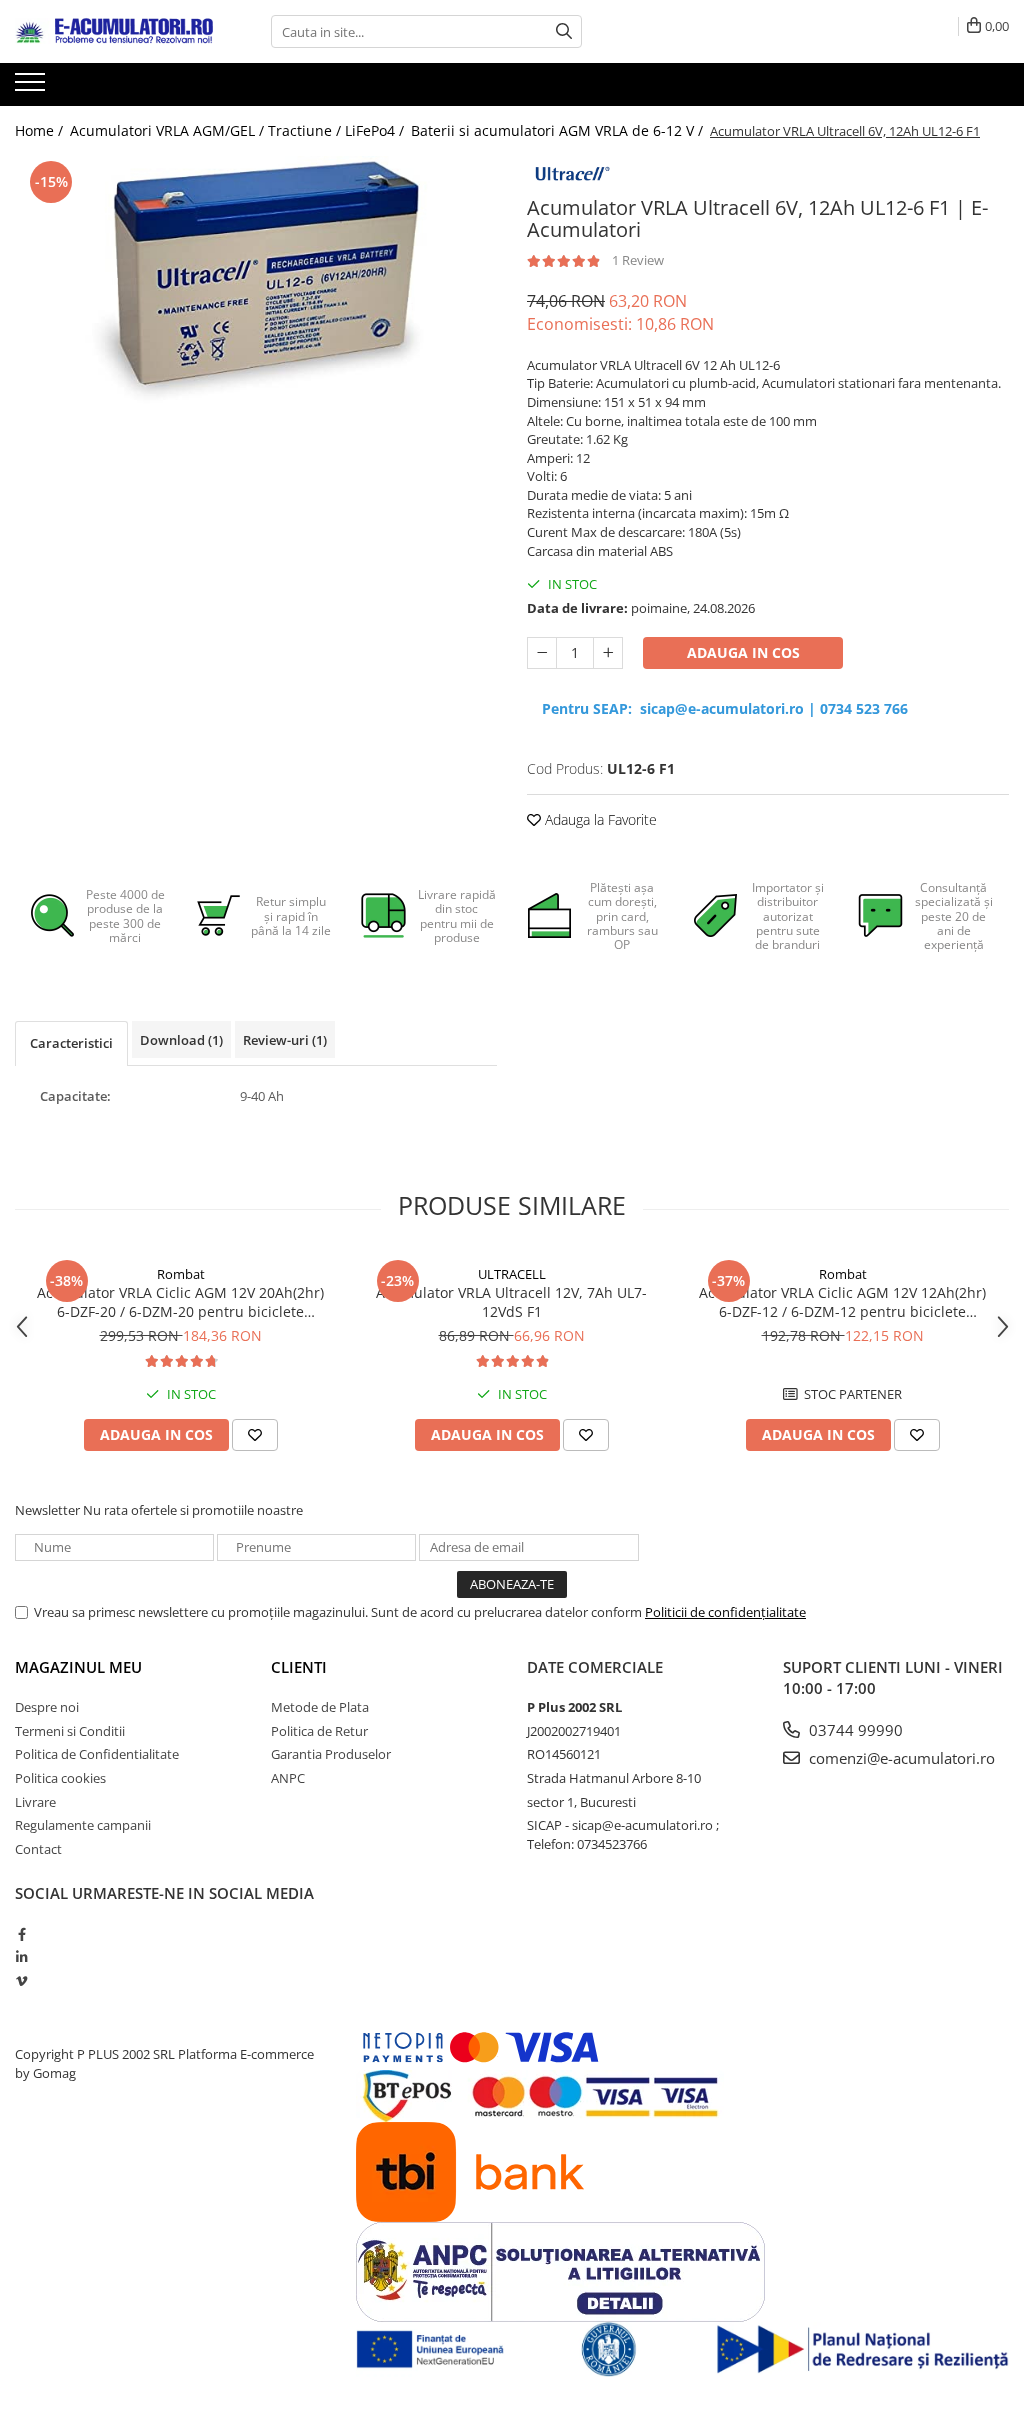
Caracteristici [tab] (71, 1043)
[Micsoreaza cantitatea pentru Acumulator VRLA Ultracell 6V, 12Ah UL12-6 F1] (542, 653)
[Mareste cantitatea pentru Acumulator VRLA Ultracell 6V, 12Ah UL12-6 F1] (608, 653)
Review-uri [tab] (285, 1040)
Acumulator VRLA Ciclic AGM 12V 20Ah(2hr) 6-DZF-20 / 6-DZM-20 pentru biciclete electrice (180, 1302)
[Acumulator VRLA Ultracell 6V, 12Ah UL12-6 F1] (256, 296)
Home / (41, 130)
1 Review (638, 260)
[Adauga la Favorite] (255, 1435)
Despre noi (47, 1707)
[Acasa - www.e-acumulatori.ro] (115, 32)
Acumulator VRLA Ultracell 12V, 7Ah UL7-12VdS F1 (511, 1302)
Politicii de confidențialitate (725, 1612)
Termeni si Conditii (70, 1731)
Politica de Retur (319, 1731)
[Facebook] (21, 1934)
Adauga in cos (743, 652)
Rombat (181, 1274)
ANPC (288, 1778)
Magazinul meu (78, 1667)
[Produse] (32, 88)
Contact (38, 1849)
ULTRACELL (512, 1274)
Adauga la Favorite (599, 819)
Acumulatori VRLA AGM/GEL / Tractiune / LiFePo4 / (239, 130)
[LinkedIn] (21, 1957)
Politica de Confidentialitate (97, 1754)
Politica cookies (60, 1778)
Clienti (299, 1667)
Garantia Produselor (331, 1754)
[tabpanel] (256, 296)
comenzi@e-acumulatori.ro (900, 1758)
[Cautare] (564, 31)
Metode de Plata (320, 1707)
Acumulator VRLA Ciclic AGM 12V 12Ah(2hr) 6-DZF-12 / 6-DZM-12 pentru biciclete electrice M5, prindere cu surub (842, 1302)
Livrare (35, 1802)
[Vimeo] (21, 1981)
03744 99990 (854, 1730)
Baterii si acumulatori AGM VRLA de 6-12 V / (559, 130)
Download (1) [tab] (181, 1040)
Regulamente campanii (83, 1825)
